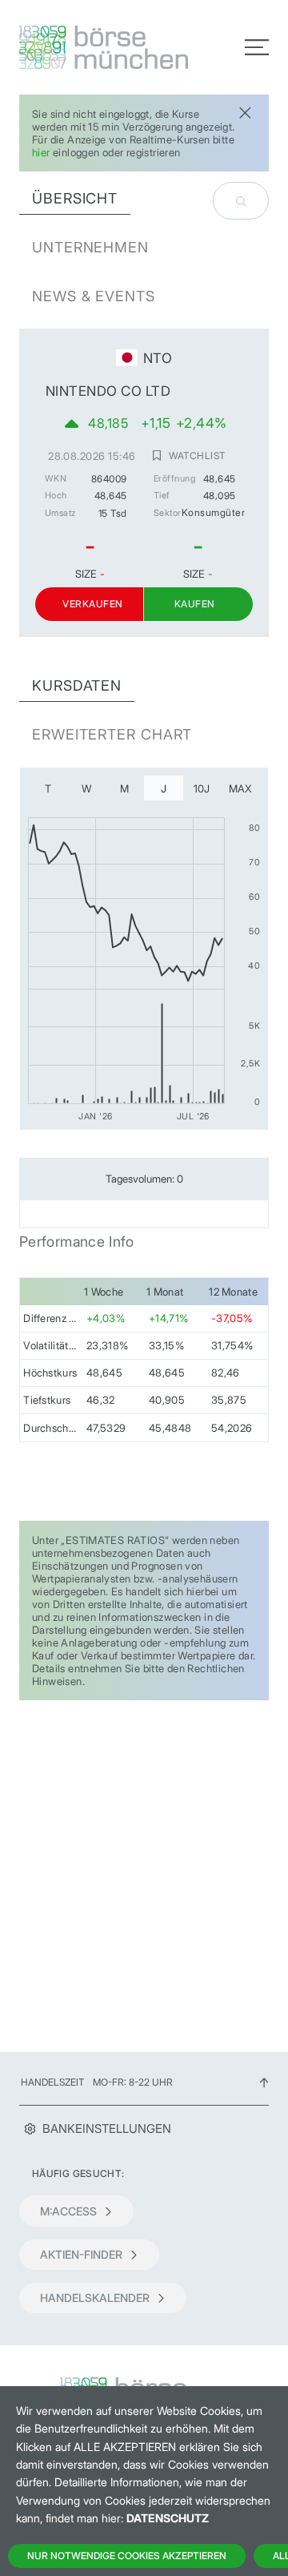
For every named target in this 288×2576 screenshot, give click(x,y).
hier (41, 152)
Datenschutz (168, 2518)
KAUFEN (195, 604)
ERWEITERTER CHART (112, 734)
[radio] (48, 788)
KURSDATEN (77, 685)
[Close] (245, 111)
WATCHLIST (197, 455)
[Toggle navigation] (257, 47)
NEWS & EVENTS (94, 296)
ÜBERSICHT (75, 198)
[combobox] (241, 201)
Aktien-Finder (81, 2254)
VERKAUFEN (92, 604)
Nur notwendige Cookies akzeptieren (127, 2556)
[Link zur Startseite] (77, 47)
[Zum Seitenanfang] (264, 2082)
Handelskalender (95, 2298)
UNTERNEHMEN (90, 247)
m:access (68, 2211)
